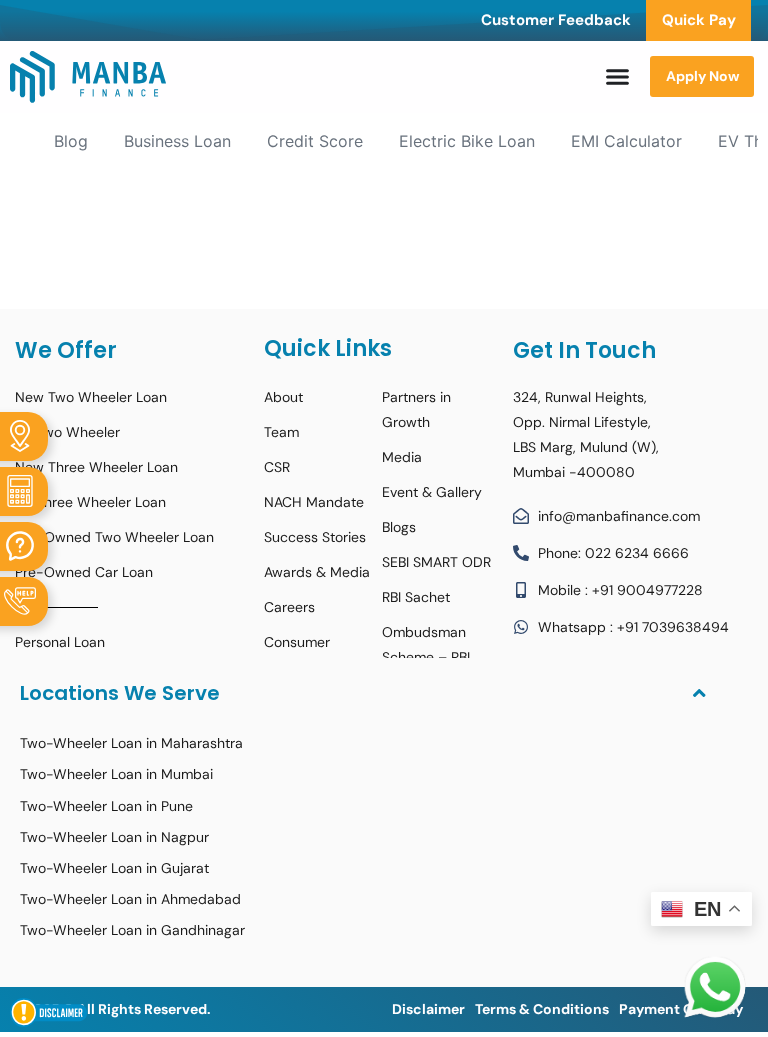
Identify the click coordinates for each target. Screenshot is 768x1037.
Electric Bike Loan (467, 141)
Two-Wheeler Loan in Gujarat (114, 868)
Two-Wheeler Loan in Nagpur (114, 837)
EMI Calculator (626, 141)
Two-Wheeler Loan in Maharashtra (131, 743)
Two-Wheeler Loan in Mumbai (116, 774)
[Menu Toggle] (617, 76)
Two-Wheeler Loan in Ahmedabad (130, 899)
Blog (71, 141)
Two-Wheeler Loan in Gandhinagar (132, 930)
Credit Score (315, 141)
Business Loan (177, 141)
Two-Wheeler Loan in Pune (106, 806)
